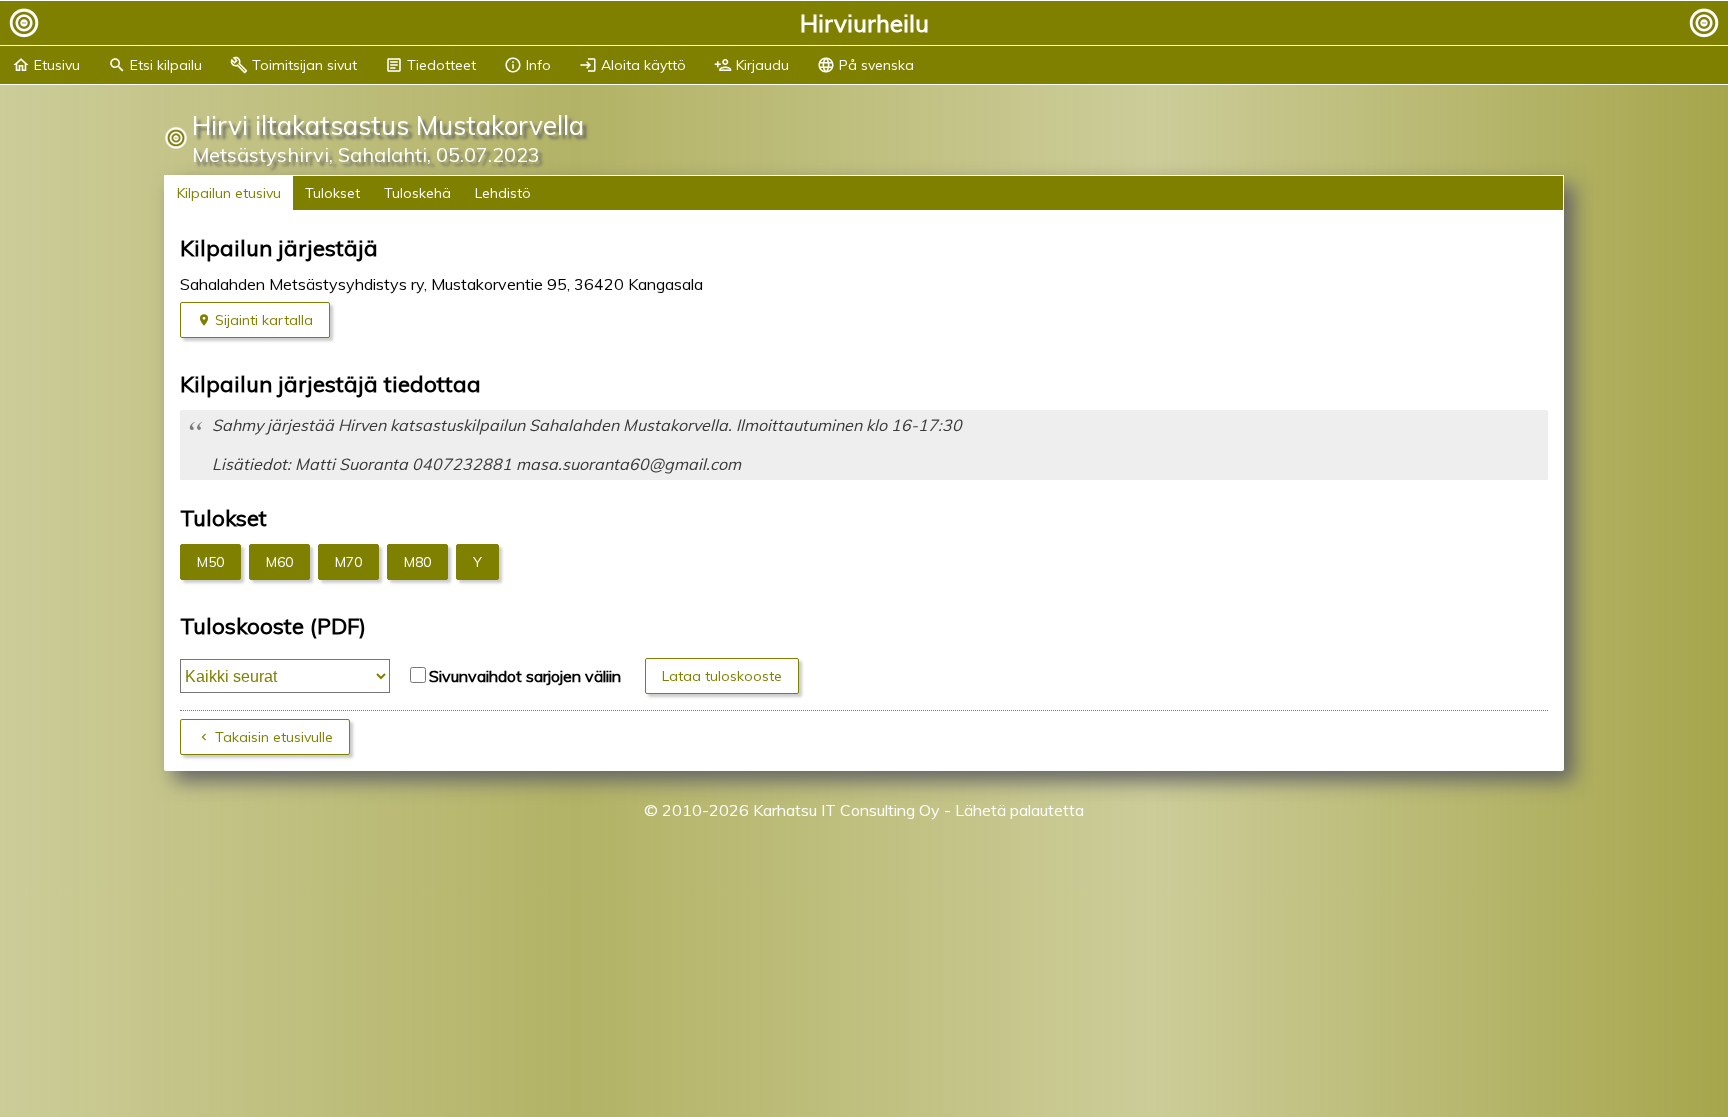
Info (527, 65)
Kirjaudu (751, 65)
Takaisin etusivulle (274, 737)
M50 (210, 562)
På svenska (865, 65)
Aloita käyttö (632, 65)
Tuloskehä (417, 193)
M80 (417, 562)
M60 (279, 562)
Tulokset (332, 193)
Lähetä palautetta (1019, 810)
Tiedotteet (430, 65)
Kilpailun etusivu (229, 193)
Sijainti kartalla (264, 320)
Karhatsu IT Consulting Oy (846, 810)
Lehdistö (503, 193)
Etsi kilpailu (155, 65)
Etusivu (46, 65)
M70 (348, 562)
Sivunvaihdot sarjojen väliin (525, 676)
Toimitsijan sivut (293, 65)
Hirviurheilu (864, 23)
